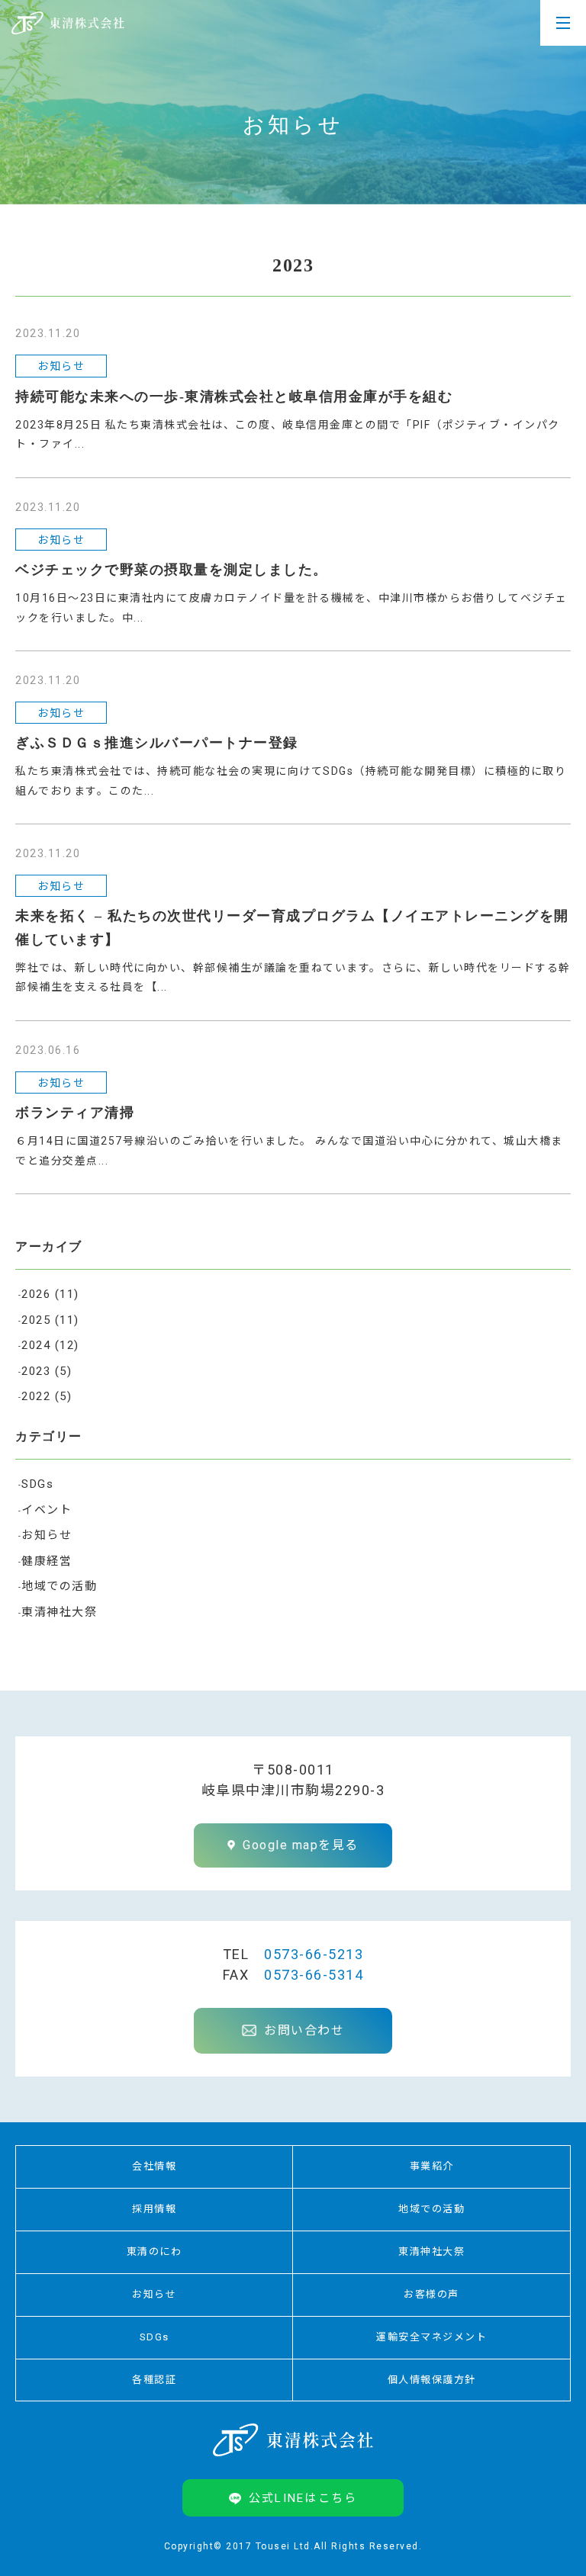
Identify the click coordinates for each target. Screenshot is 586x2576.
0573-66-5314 (314, 1975)
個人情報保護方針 (432, 2380)
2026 (50, 1294)
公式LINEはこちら (303, 2498)
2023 (47, 1371)
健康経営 (47, 1561)
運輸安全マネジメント (431, 2337)
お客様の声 (431, 2294)
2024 (50, 1345)
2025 (50, 1320)
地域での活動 (59, 1586)
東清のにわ (155, 2252)
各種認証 (154, 2380)
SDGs (37, 1484)
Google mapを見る (301, 1845)
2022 (47, 1396)
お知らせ (47, 1535)
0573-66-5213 (314, 1954)
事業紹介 (432, 2166)
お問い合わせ (304, 2030)
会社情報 (154, 2166)
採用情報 (154, 2209)
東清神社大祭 (59, 1612)
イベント (47, 1510)
